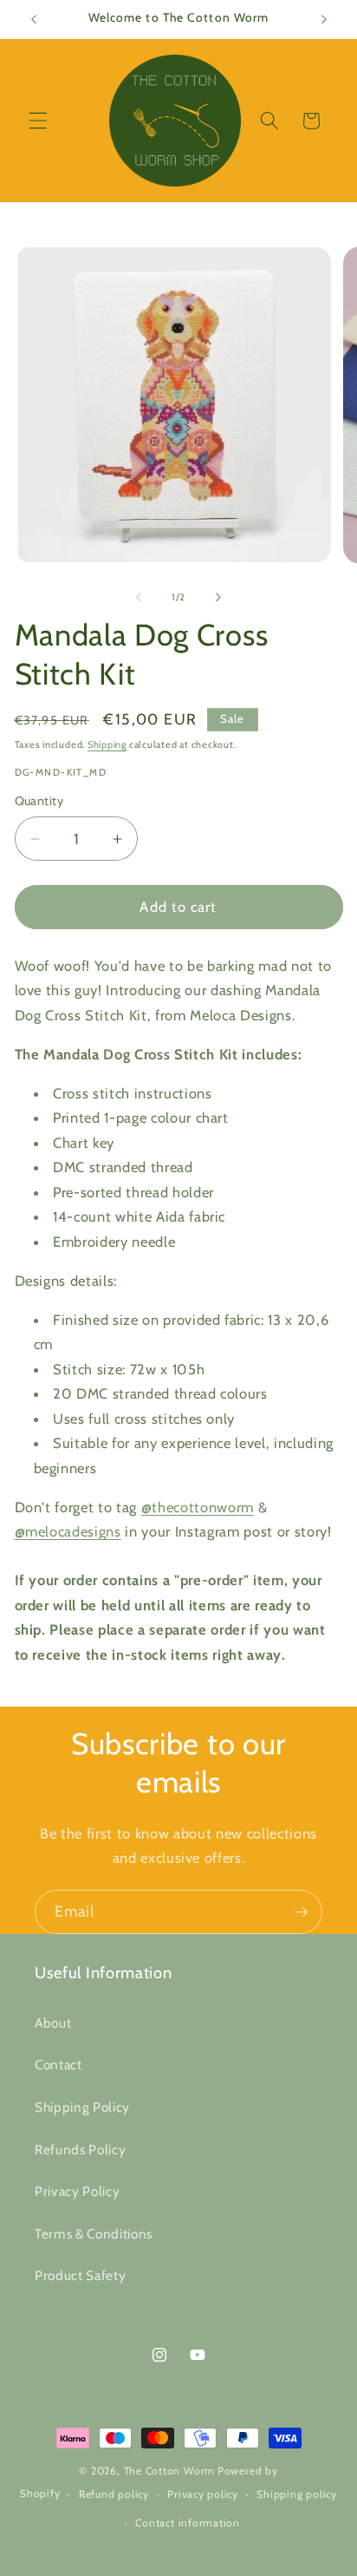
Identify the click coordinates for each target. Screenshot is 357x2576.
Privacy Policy (77, 2191)
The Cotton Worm (170, 2471)
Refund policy (114, 2494)
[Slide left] (139, 597)
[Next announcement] (324, 19)
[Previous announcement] (34, 19)
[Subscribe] (301, 1912)
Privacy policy (203, 2494)
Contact (58, 2065)
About (53, 2023)
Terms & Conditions (94, 2234)
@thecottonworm (198, 1507)
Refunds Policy (80, 2150)
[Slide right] (218, 597)
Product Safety (80, 2275)
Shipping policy (297, 2494)
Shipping (107, 744)
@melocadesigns (68, 1531)
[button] (38, 121)
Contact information (188, 2523)
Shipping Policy (82, 2107)
